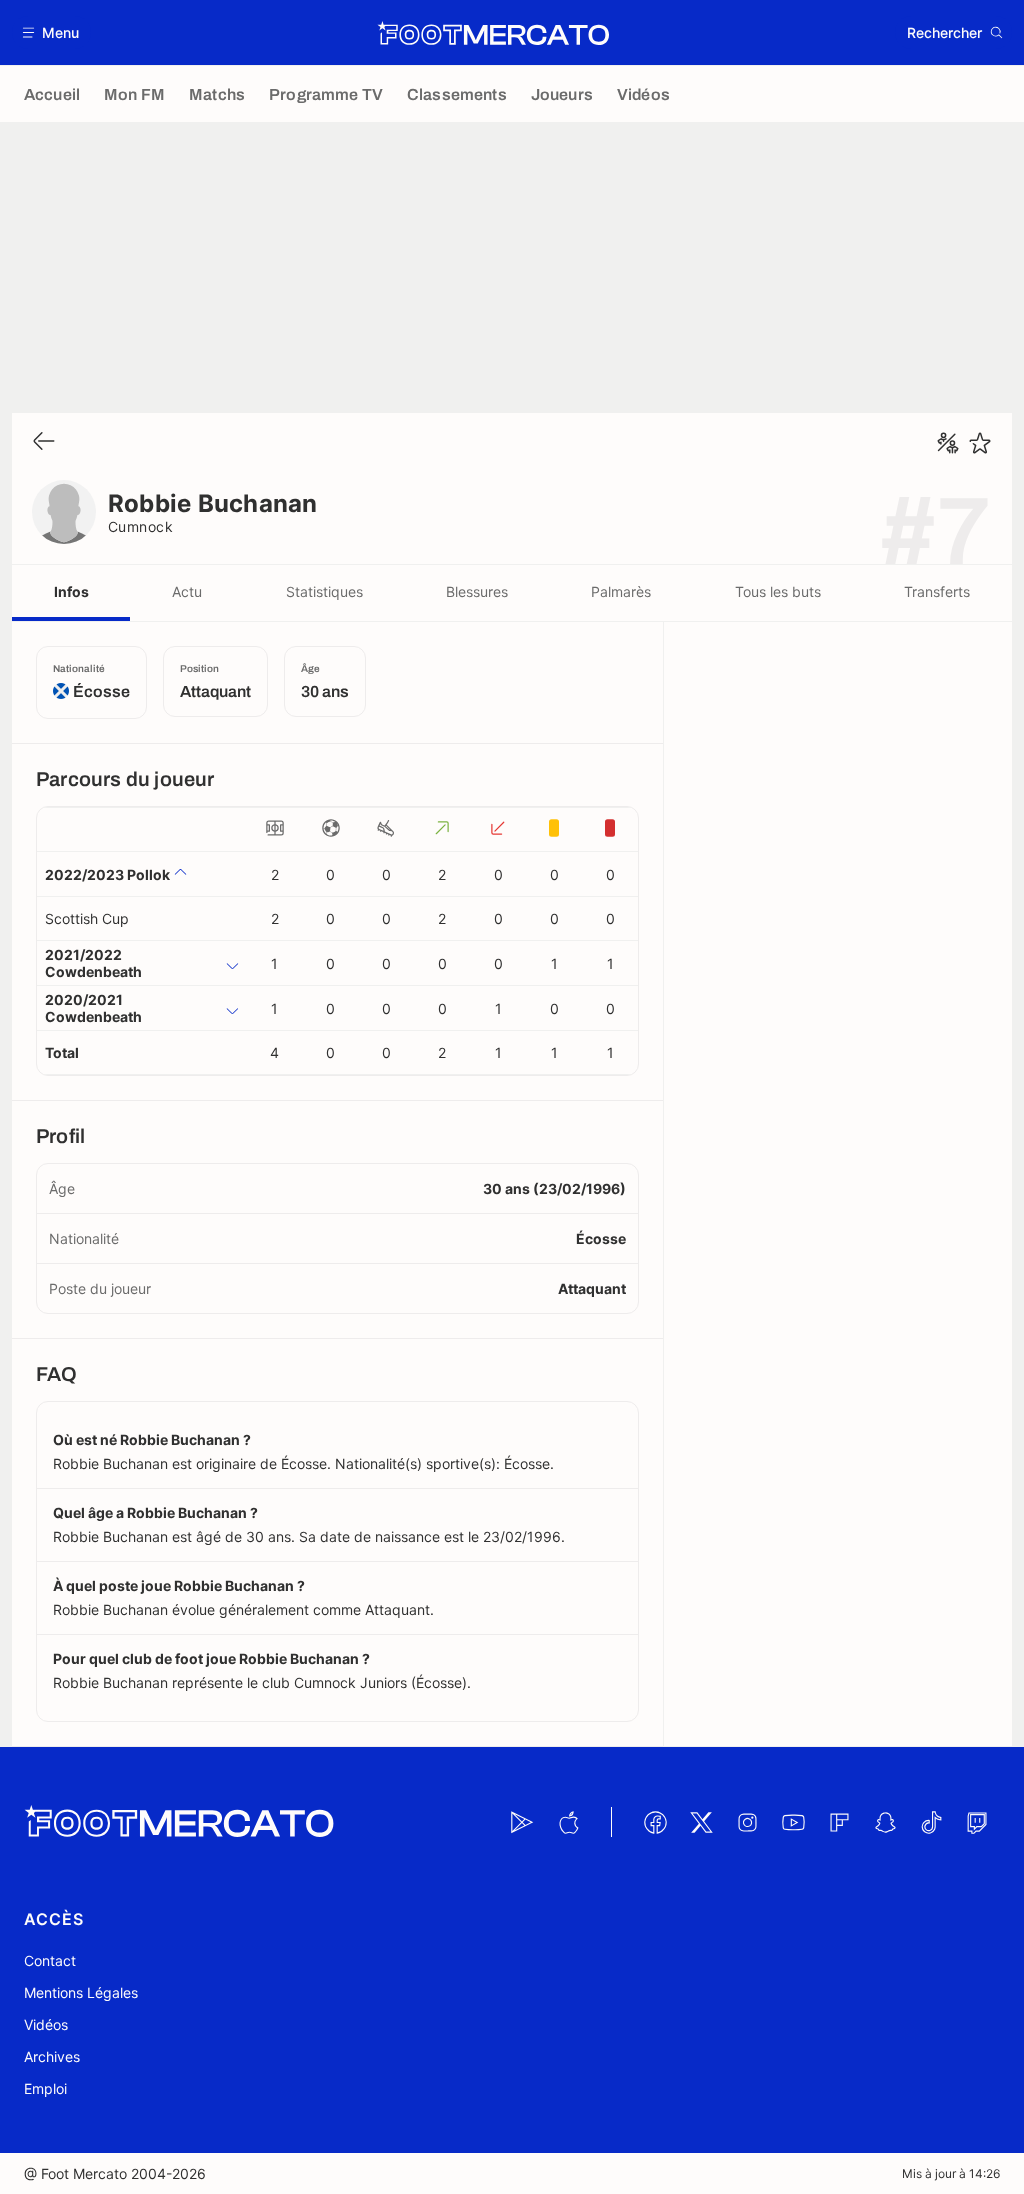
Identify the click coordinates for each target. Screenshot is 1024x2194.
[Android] (522, 1822)
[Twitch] (977, 1822)
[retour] (44, 442)
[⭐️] (980, 443)
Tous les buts (778, 591)
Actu (187, 591)
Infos (71, 591)
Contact (50, 1960)
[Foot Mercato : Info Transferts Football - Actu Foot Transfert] (493, 33)
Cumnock (140, 526)
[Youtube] (793, 1822)
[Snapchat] (885, 1822)
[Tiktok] (931, 1822)
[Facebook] (655, 1822)
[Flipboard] (839, 1822)
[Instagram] (747, 1822)
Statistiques (324, 591)
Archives (52, 2056)
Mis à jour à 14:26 (951, 2173)
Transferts (937, 591)
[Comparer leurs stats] (948, 443)
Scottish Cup (87, 918)
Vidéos (46, 2024)
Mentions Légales (81, 1992)
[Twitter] (701, 1822)
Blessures (477, 591)
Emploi (45, 2088)
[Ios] (568, 1822)
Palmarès (621, 591)
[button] (51, 32)
